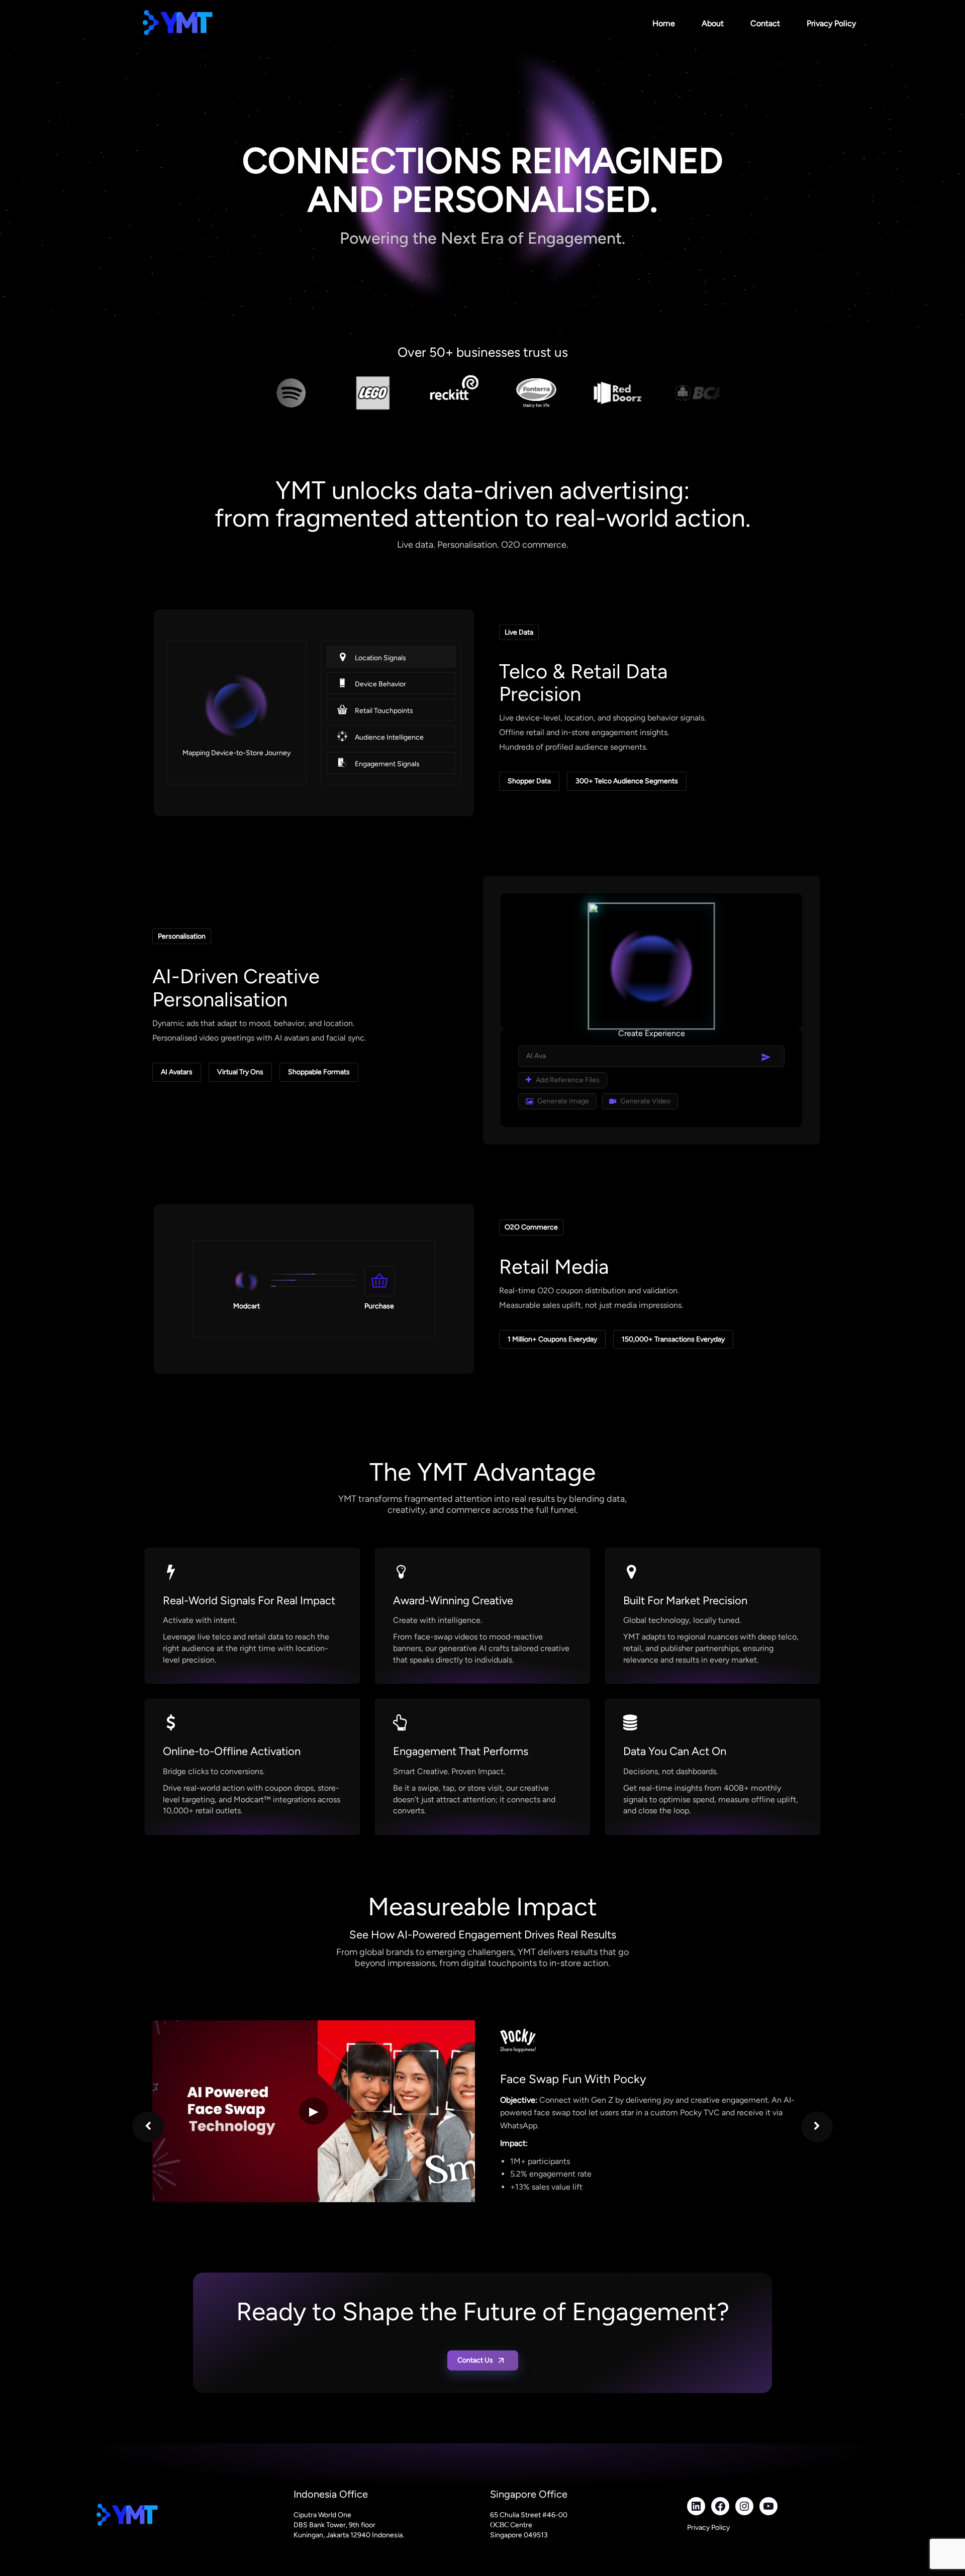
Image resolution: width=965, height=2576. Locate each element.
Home (664, 23)
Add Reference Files (567, 1080)
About (713, 23)
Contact (765, 23)
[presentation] (148, 2127)
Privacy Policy (831, 23)
